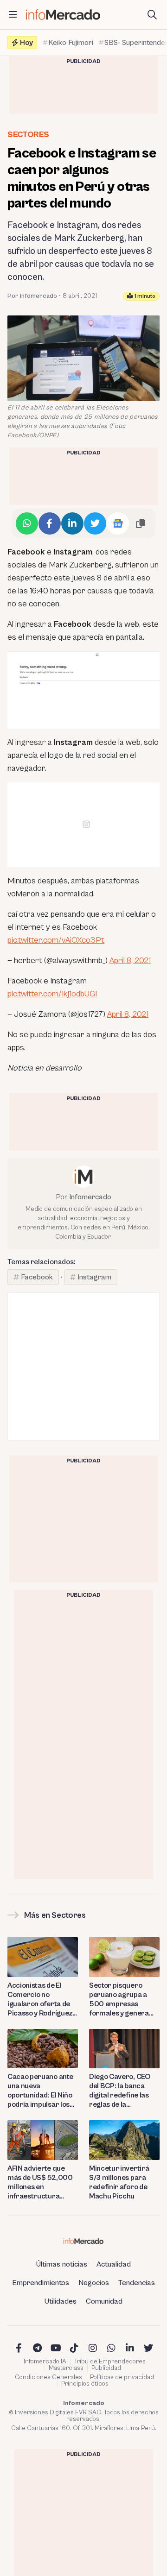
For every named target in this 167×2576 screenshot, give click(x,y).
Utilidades (61, 2301)
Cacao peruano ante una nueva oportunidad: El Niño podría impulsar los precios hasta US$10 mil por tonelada (41, 2091)
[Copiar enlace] (141, 523)
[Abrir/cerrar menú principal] (13, 15)
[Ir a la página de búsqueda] (152, 15)
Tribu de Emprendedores (110, 2362)
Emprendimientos (41, 2283)
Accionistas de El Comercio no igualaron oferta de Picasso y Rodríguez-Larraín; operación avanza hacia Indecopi (41, 2000)
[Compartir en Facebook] (50, 523)
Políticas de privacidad (122, 2377)
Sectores (28, 135)
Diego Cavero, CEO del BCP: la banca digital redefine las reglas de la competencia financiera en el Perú (123, 2091)
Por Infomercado (32, 296)
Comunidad (104, 2301)
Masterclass (66, 2368)
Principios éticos (85, 2384)
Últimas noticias (62, 2264)
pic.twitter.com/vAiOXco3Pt (56, 940)
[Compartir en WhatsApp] (27, 523)
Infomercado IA (45, 2362)
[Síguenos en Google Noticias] (118, 523)
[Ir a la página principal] (63, 15)
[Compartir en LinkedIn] (72, 523)
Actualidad (114, 2264)
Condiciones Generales (48, 2377)
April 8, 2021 (130, 960)
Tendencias (137, 2283)
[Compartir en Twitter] (95, 523)
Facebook (37, 1277)
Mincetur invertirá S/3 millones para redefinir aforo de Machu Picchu (119, 2182)
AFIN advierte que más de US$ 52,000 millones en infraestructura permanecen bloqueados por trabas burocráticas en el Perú (41, 2182)
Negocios (94, 2283)
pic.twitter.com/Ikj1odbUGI (52, 994)
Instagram (94, 1277)
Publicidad (106, 2368)
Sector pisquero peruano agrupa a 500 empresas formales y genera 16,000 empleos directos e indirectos (122, 2000)
